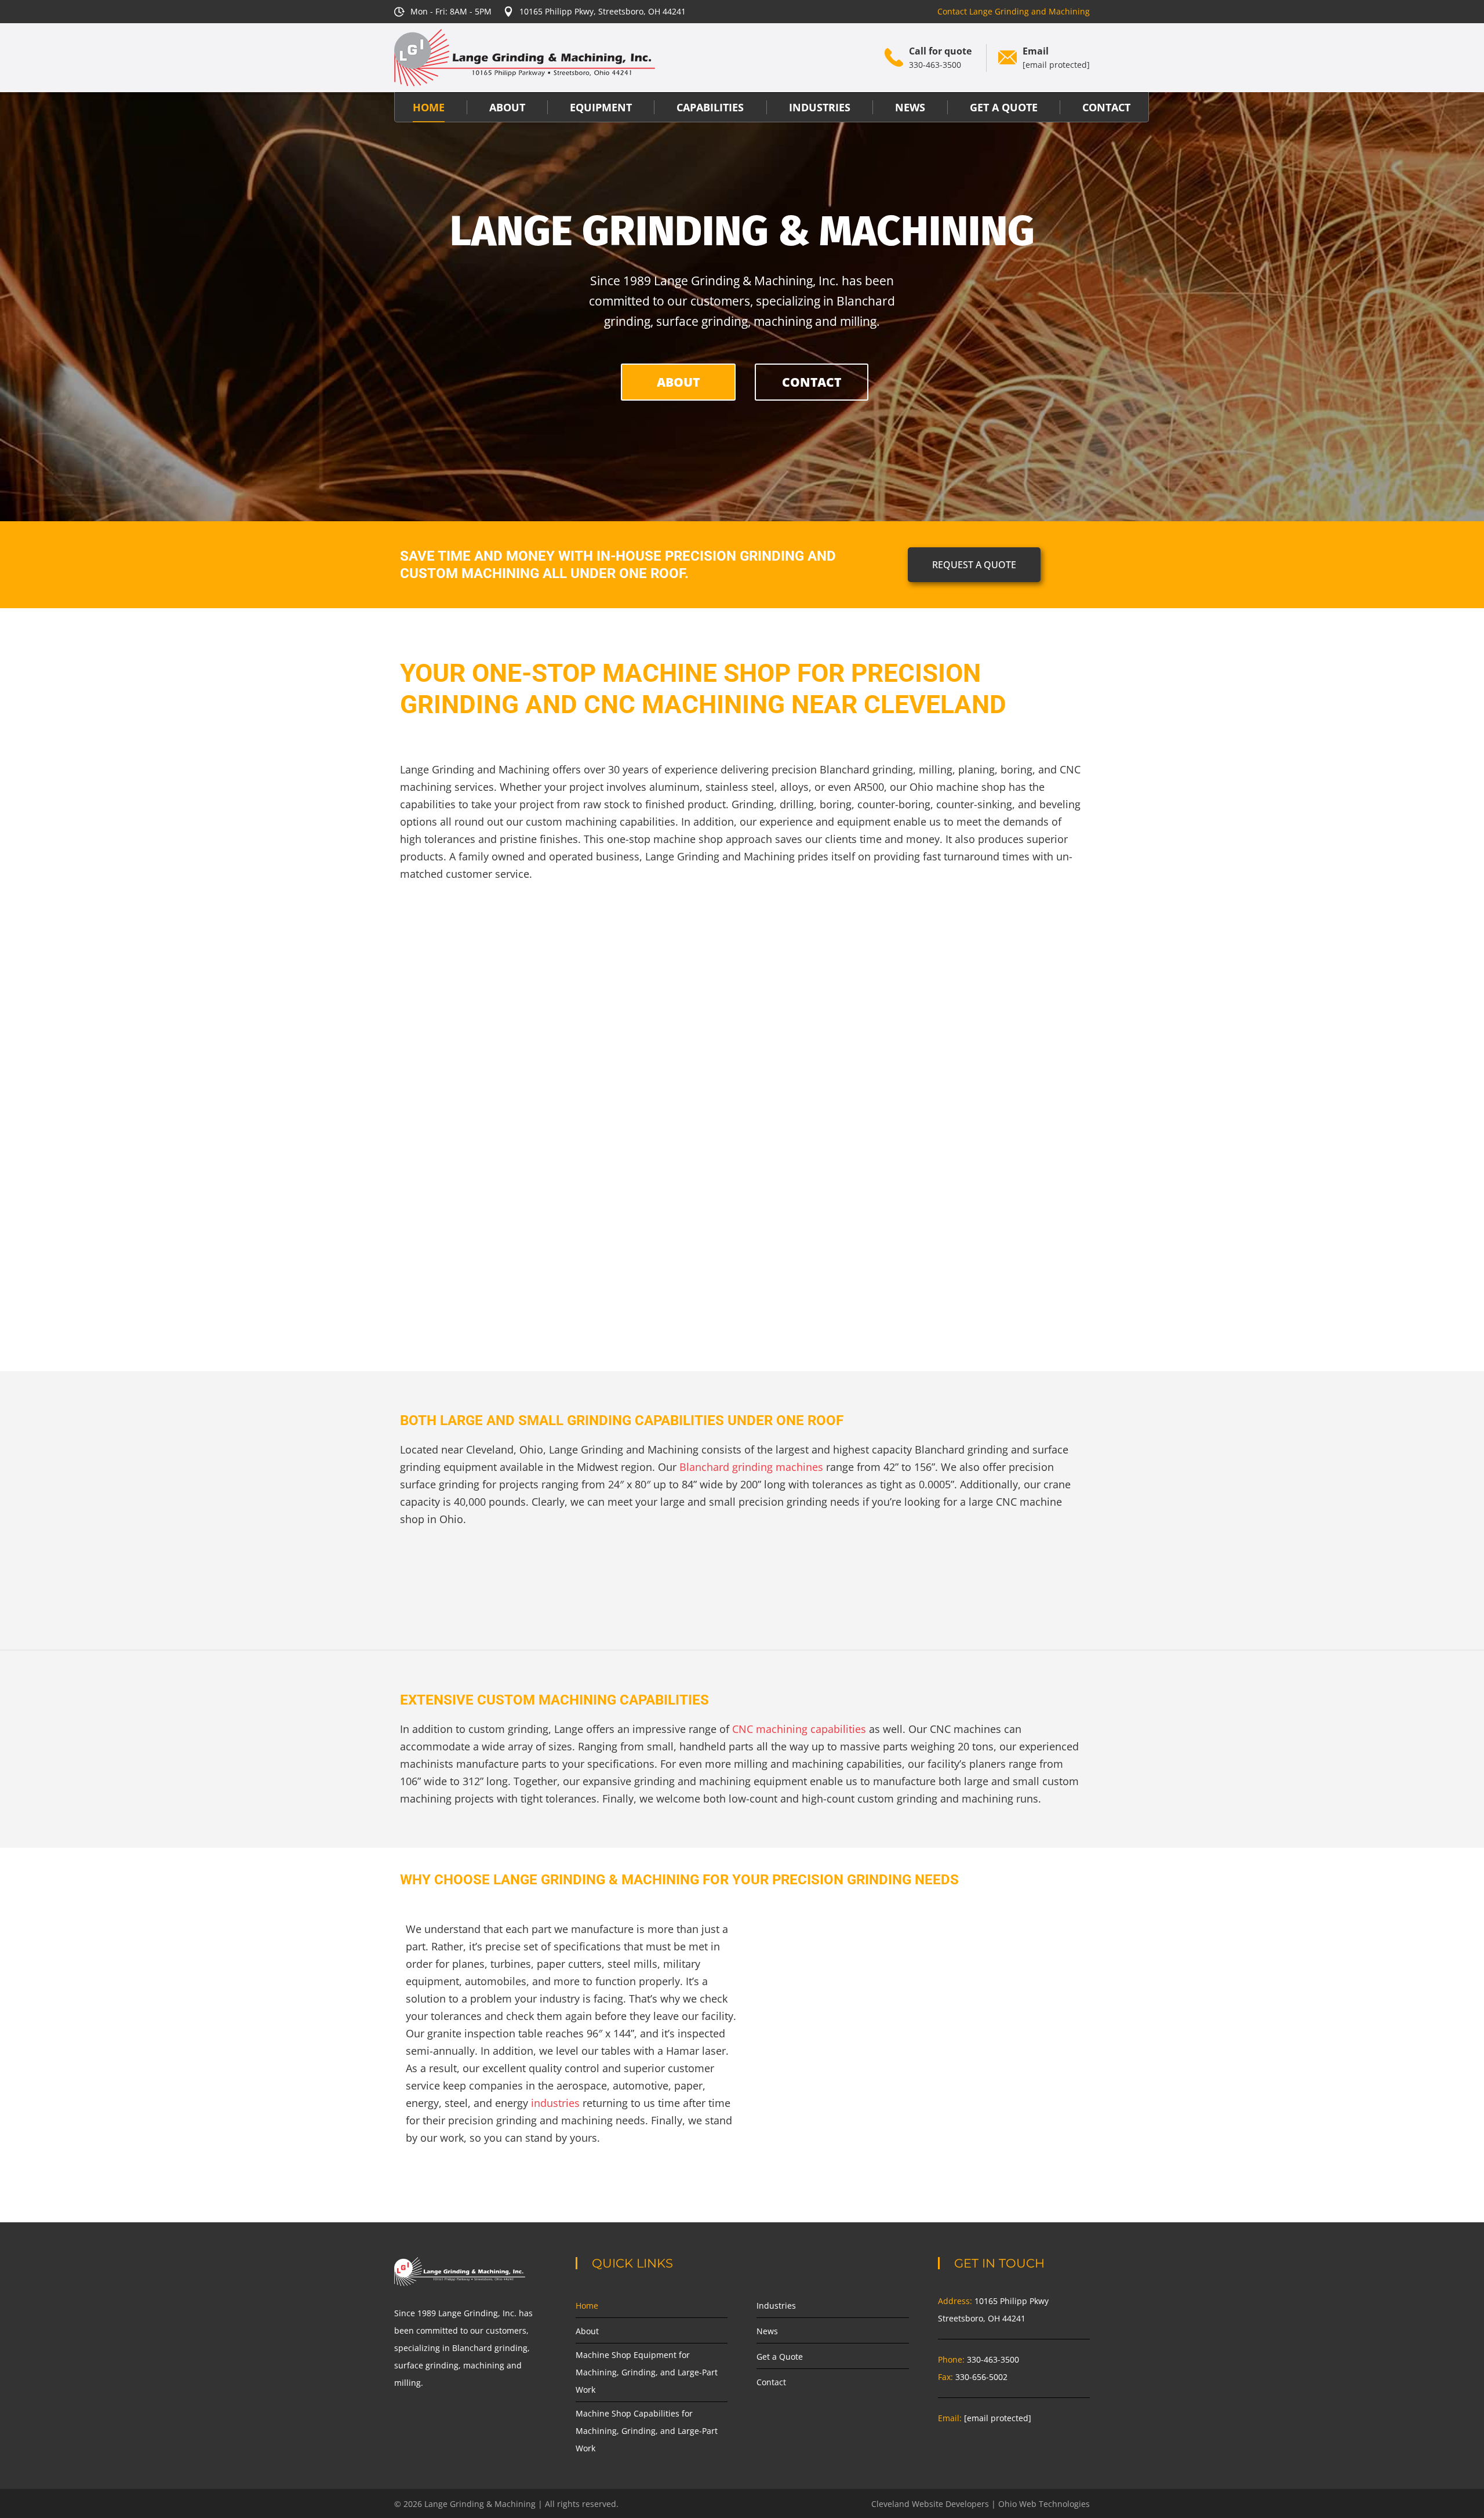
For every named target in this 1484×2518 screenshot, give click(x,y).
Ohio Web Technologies (1044, 2504)
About (587, 2331)
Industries (776, 2306)
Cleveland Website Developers (930, 2504)
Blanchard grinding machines (751, 1467)
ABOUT (678, 382)
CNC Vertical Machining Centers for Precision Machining (742, 1184)
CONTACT (812, 382)
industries (555, 2103)
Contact (771, 2382)
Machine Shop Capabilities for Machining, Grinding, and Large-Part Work (647, 2431)
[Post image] (509, 1039)
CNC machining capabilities (799, 1729)
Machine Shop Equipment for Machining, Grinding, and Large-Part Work (647, 2372)
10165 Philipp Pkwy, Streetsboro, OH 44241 (603, 11)
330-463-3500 (935, 65)
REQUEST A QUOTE (974, 565)
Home (587, 2306)
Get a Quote (780, 2357)
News (767, 2331)
